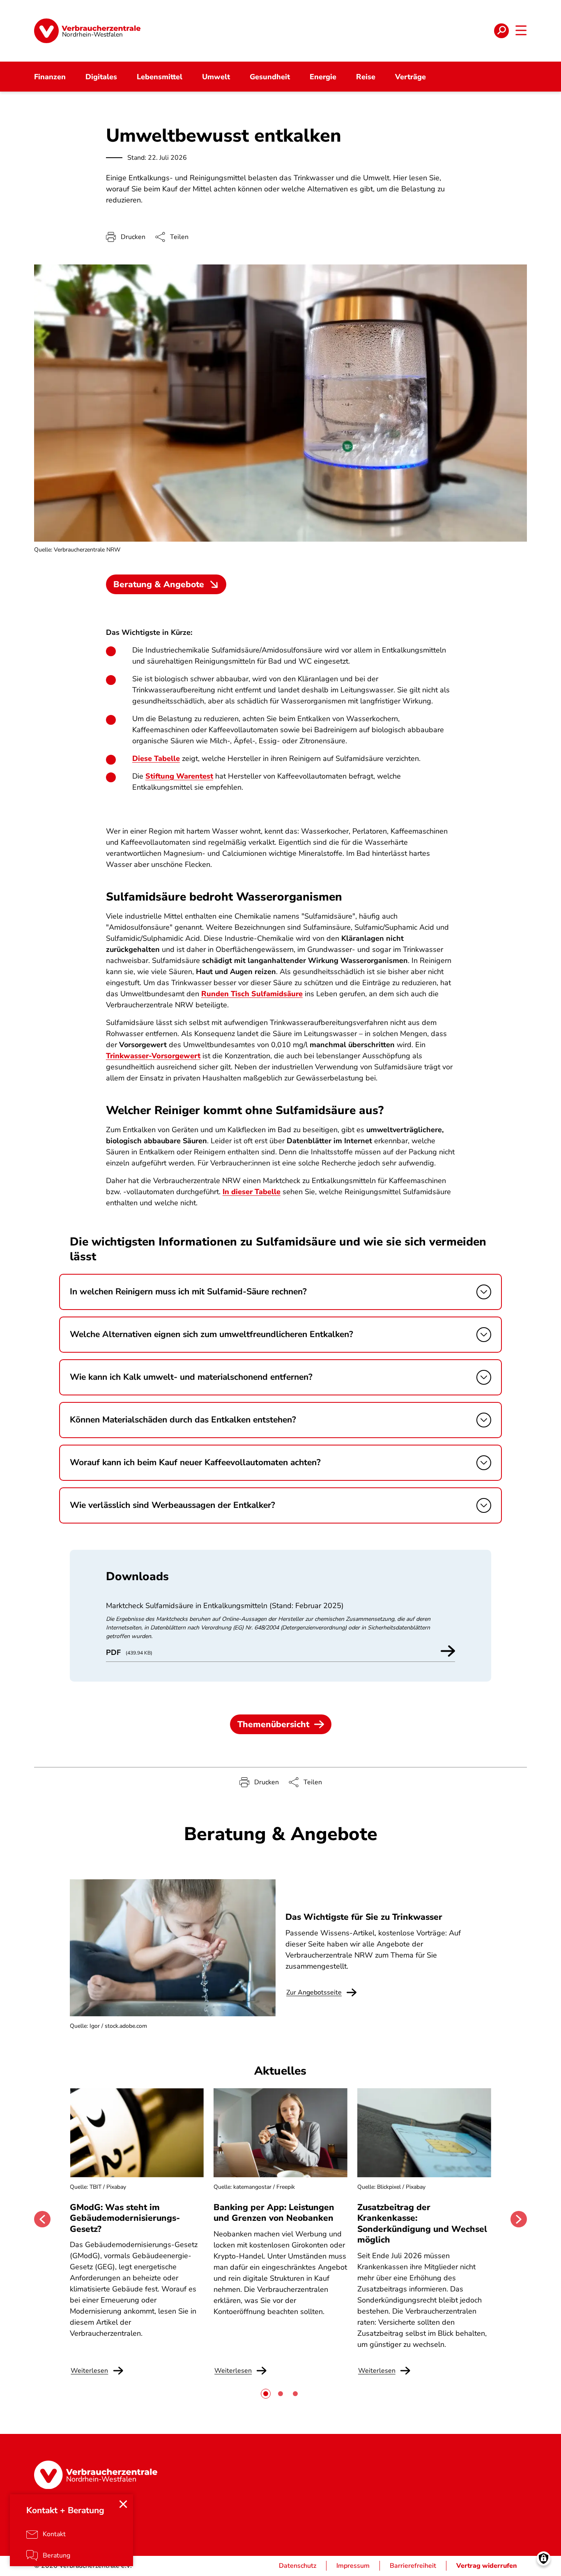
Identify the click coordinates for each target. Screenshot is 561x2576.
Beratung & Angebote (159, 584)
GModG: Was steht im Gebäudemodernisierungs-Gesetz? (125, 2218)
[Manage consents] (544, 2559)
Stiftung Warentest (179, 776)
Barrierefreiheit (413, 2566)
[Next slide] (519, 2219)
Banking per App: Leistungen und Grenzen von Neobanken (274, 2213)
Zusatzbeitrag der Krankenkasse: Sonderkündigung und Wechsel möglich (422, 2223)
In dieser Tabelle (252, 1192)
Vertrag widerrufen (487, 2566)
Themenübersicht (273, 1724)
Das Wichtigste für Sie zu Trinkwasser (364, 1917)
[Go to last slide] (42, 2219)
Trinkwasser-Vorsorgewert (153, 1056)
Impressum (353, 2566)
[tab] (266, 2394)
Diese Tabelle (156, 758)
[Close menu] (123, 2504)
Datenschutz (298, 2566)
